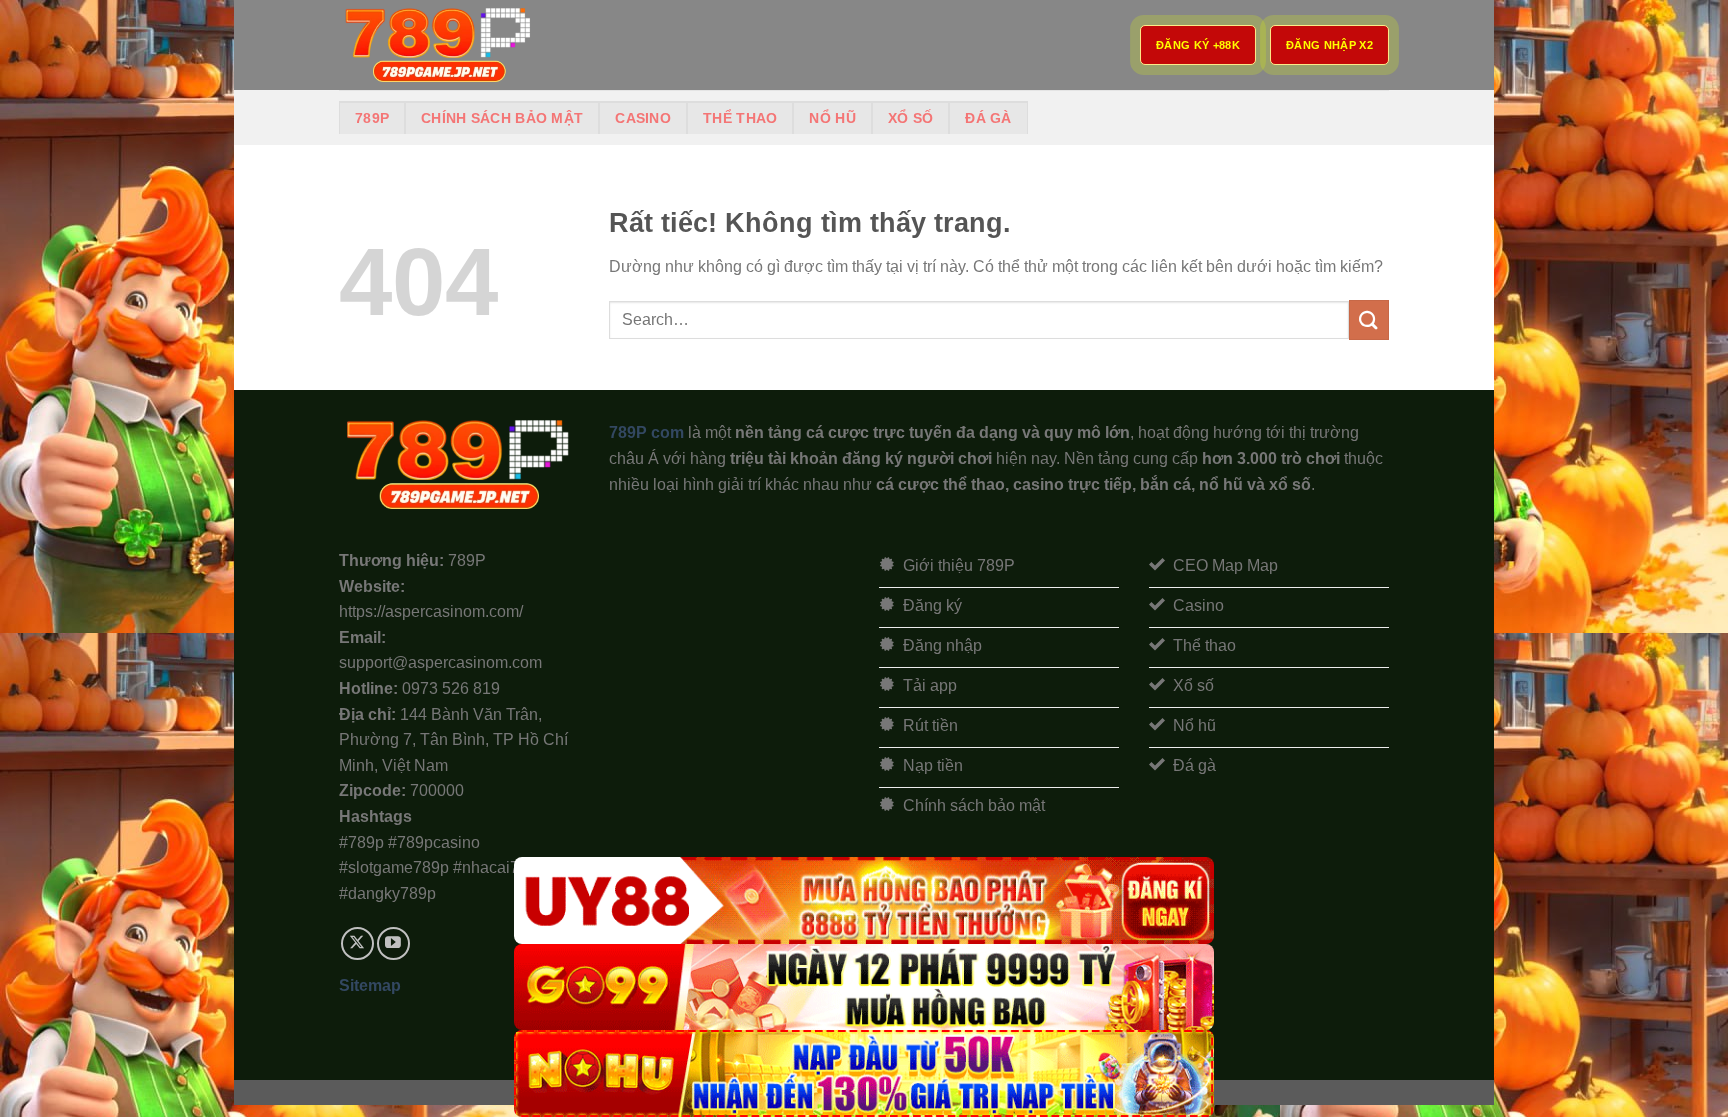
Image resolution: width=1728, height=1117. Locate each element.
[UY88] (864, 900)
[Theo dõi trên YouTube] (393, 943)
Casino (643, 118)
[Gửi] (1369, 319)
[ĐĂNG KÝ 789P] (439, 45)
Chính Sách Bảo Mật (502, 118)
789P (372, 118)
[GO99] (864, 987)
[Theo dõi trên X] (357, 943)
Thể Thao (740, 118)
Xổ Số (910, 118)
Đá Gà (988, 118)
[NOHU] (864, 1073)
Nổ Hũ (832, 118)
